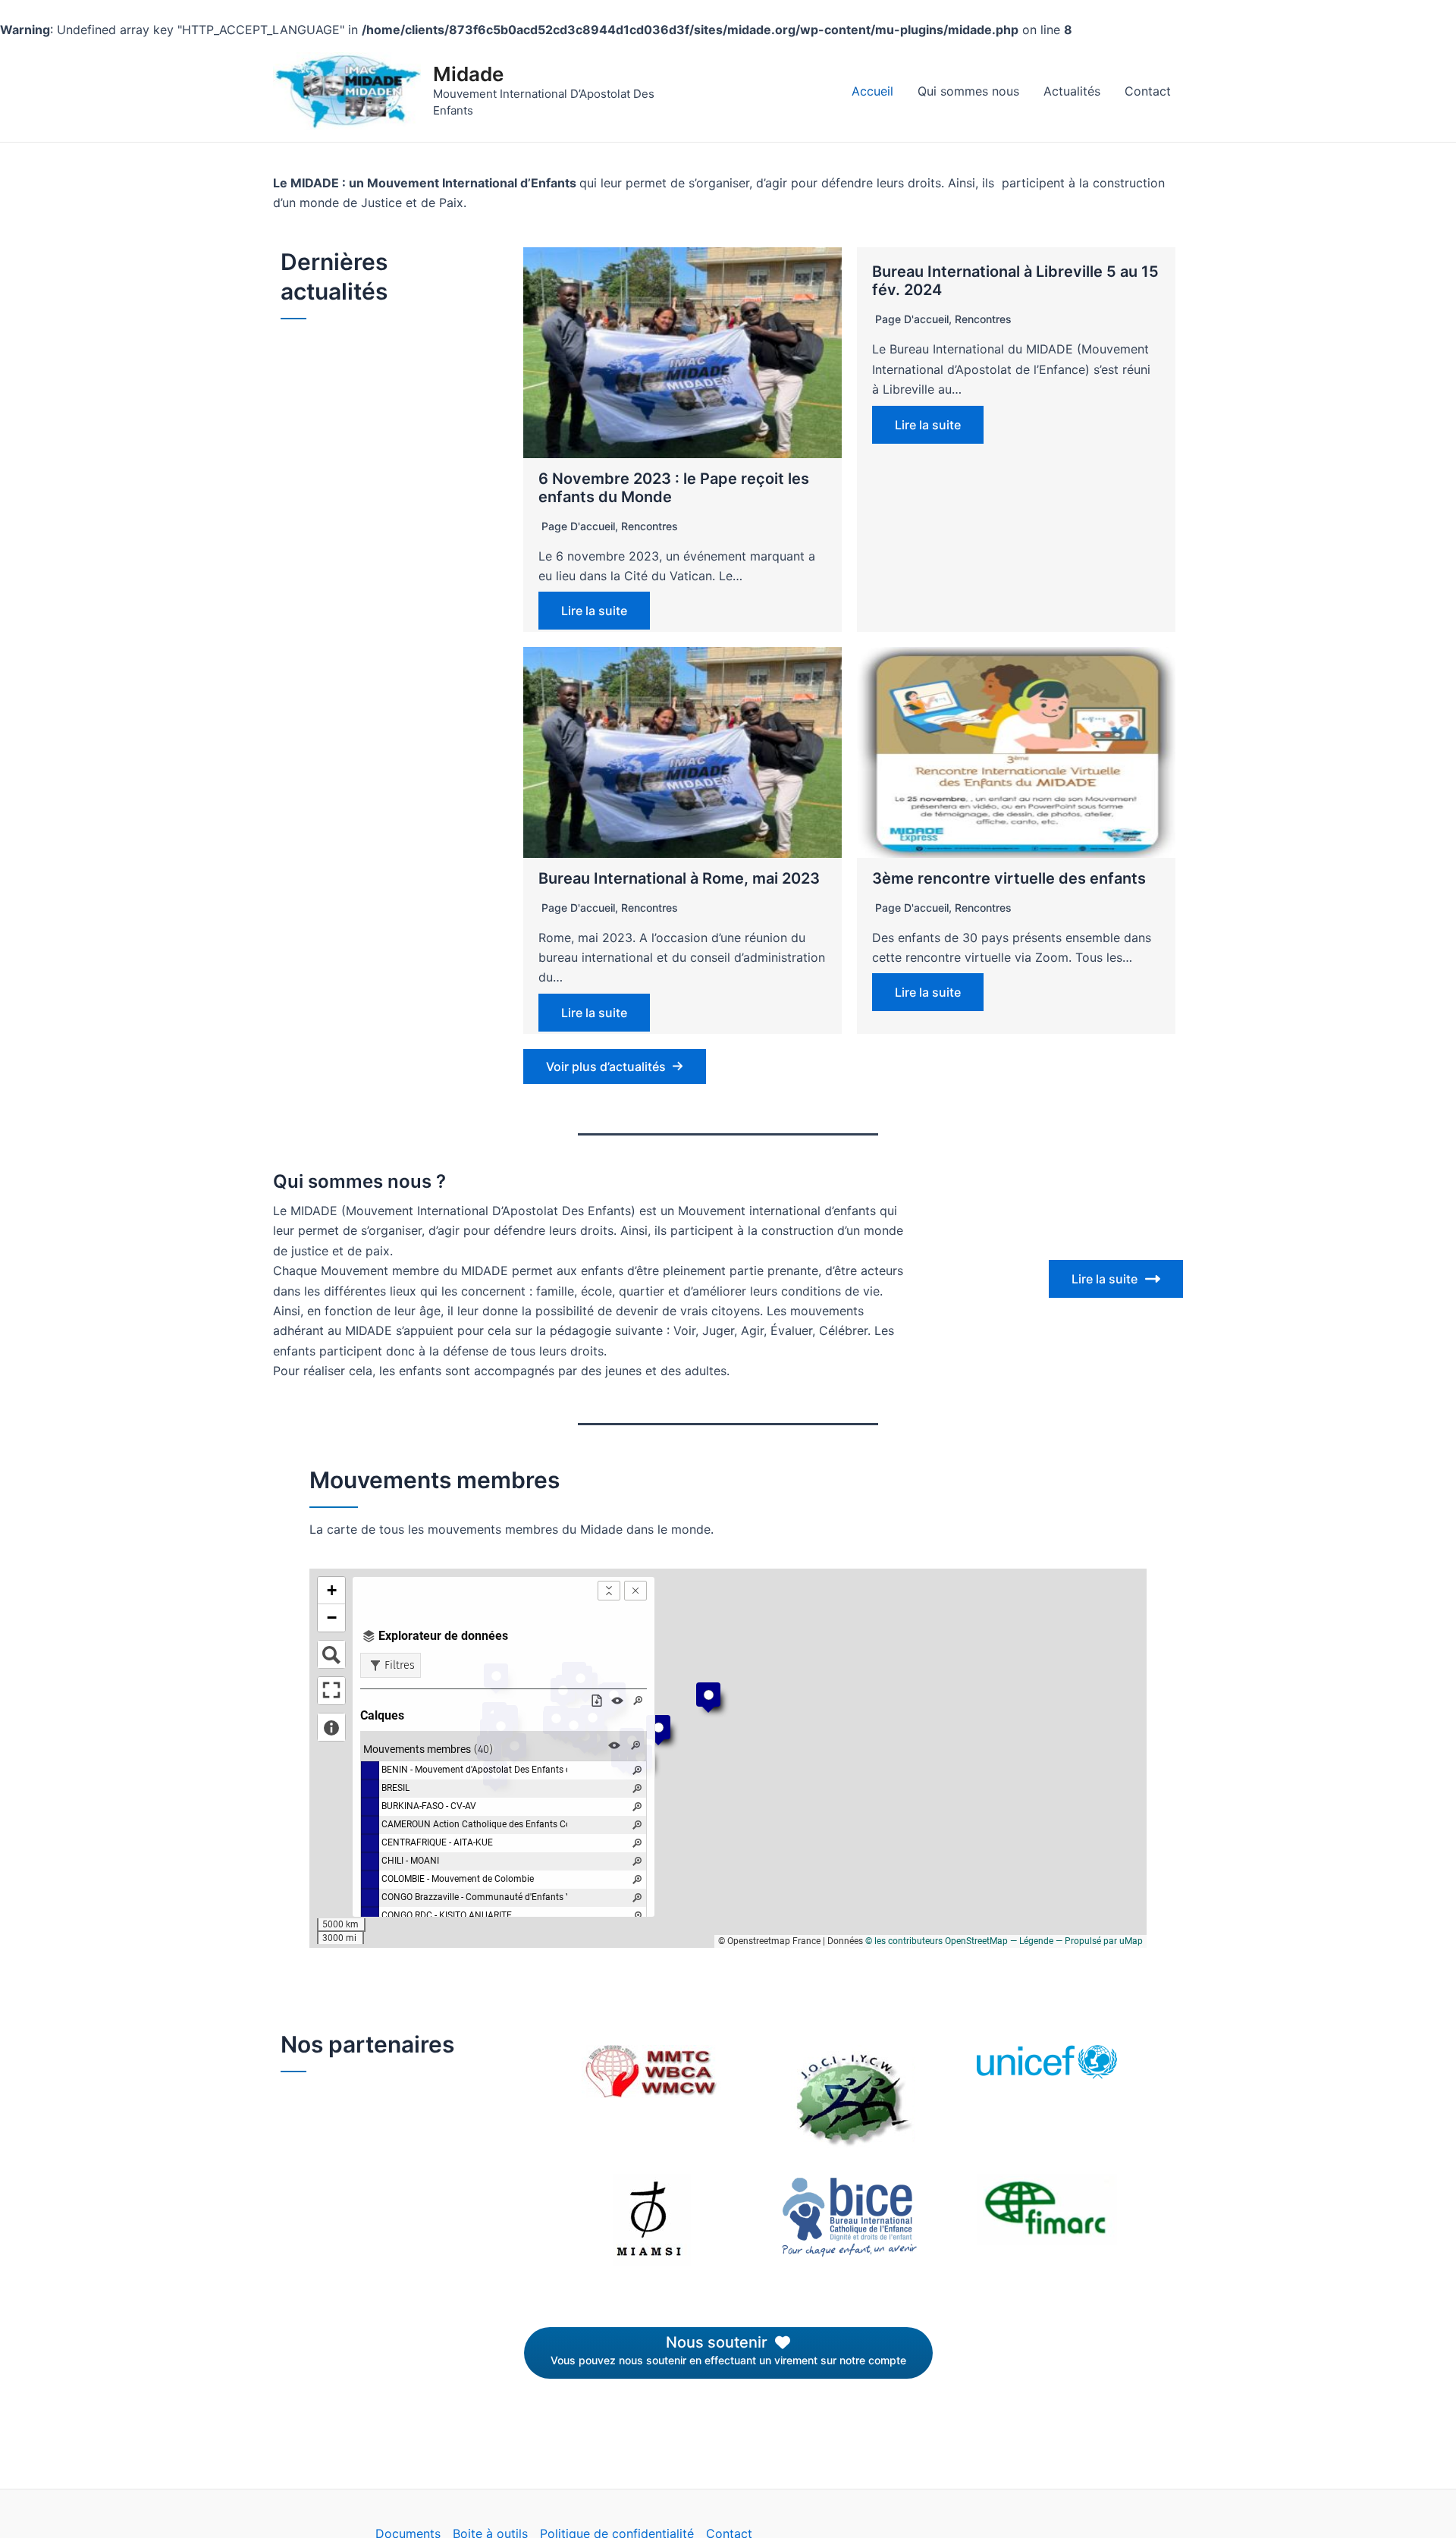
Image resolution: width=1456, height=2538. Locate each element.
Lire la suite (594, 611)
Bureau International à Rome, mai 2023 (679, 878)
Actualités (1072, 91)
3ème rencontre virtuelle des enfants (1009, 878)
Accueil (872, 91)
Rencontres (650, 526)
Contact (1148, 91)
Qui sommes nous (968, 91)
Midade (468, 74)
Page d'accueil (578, 526)
